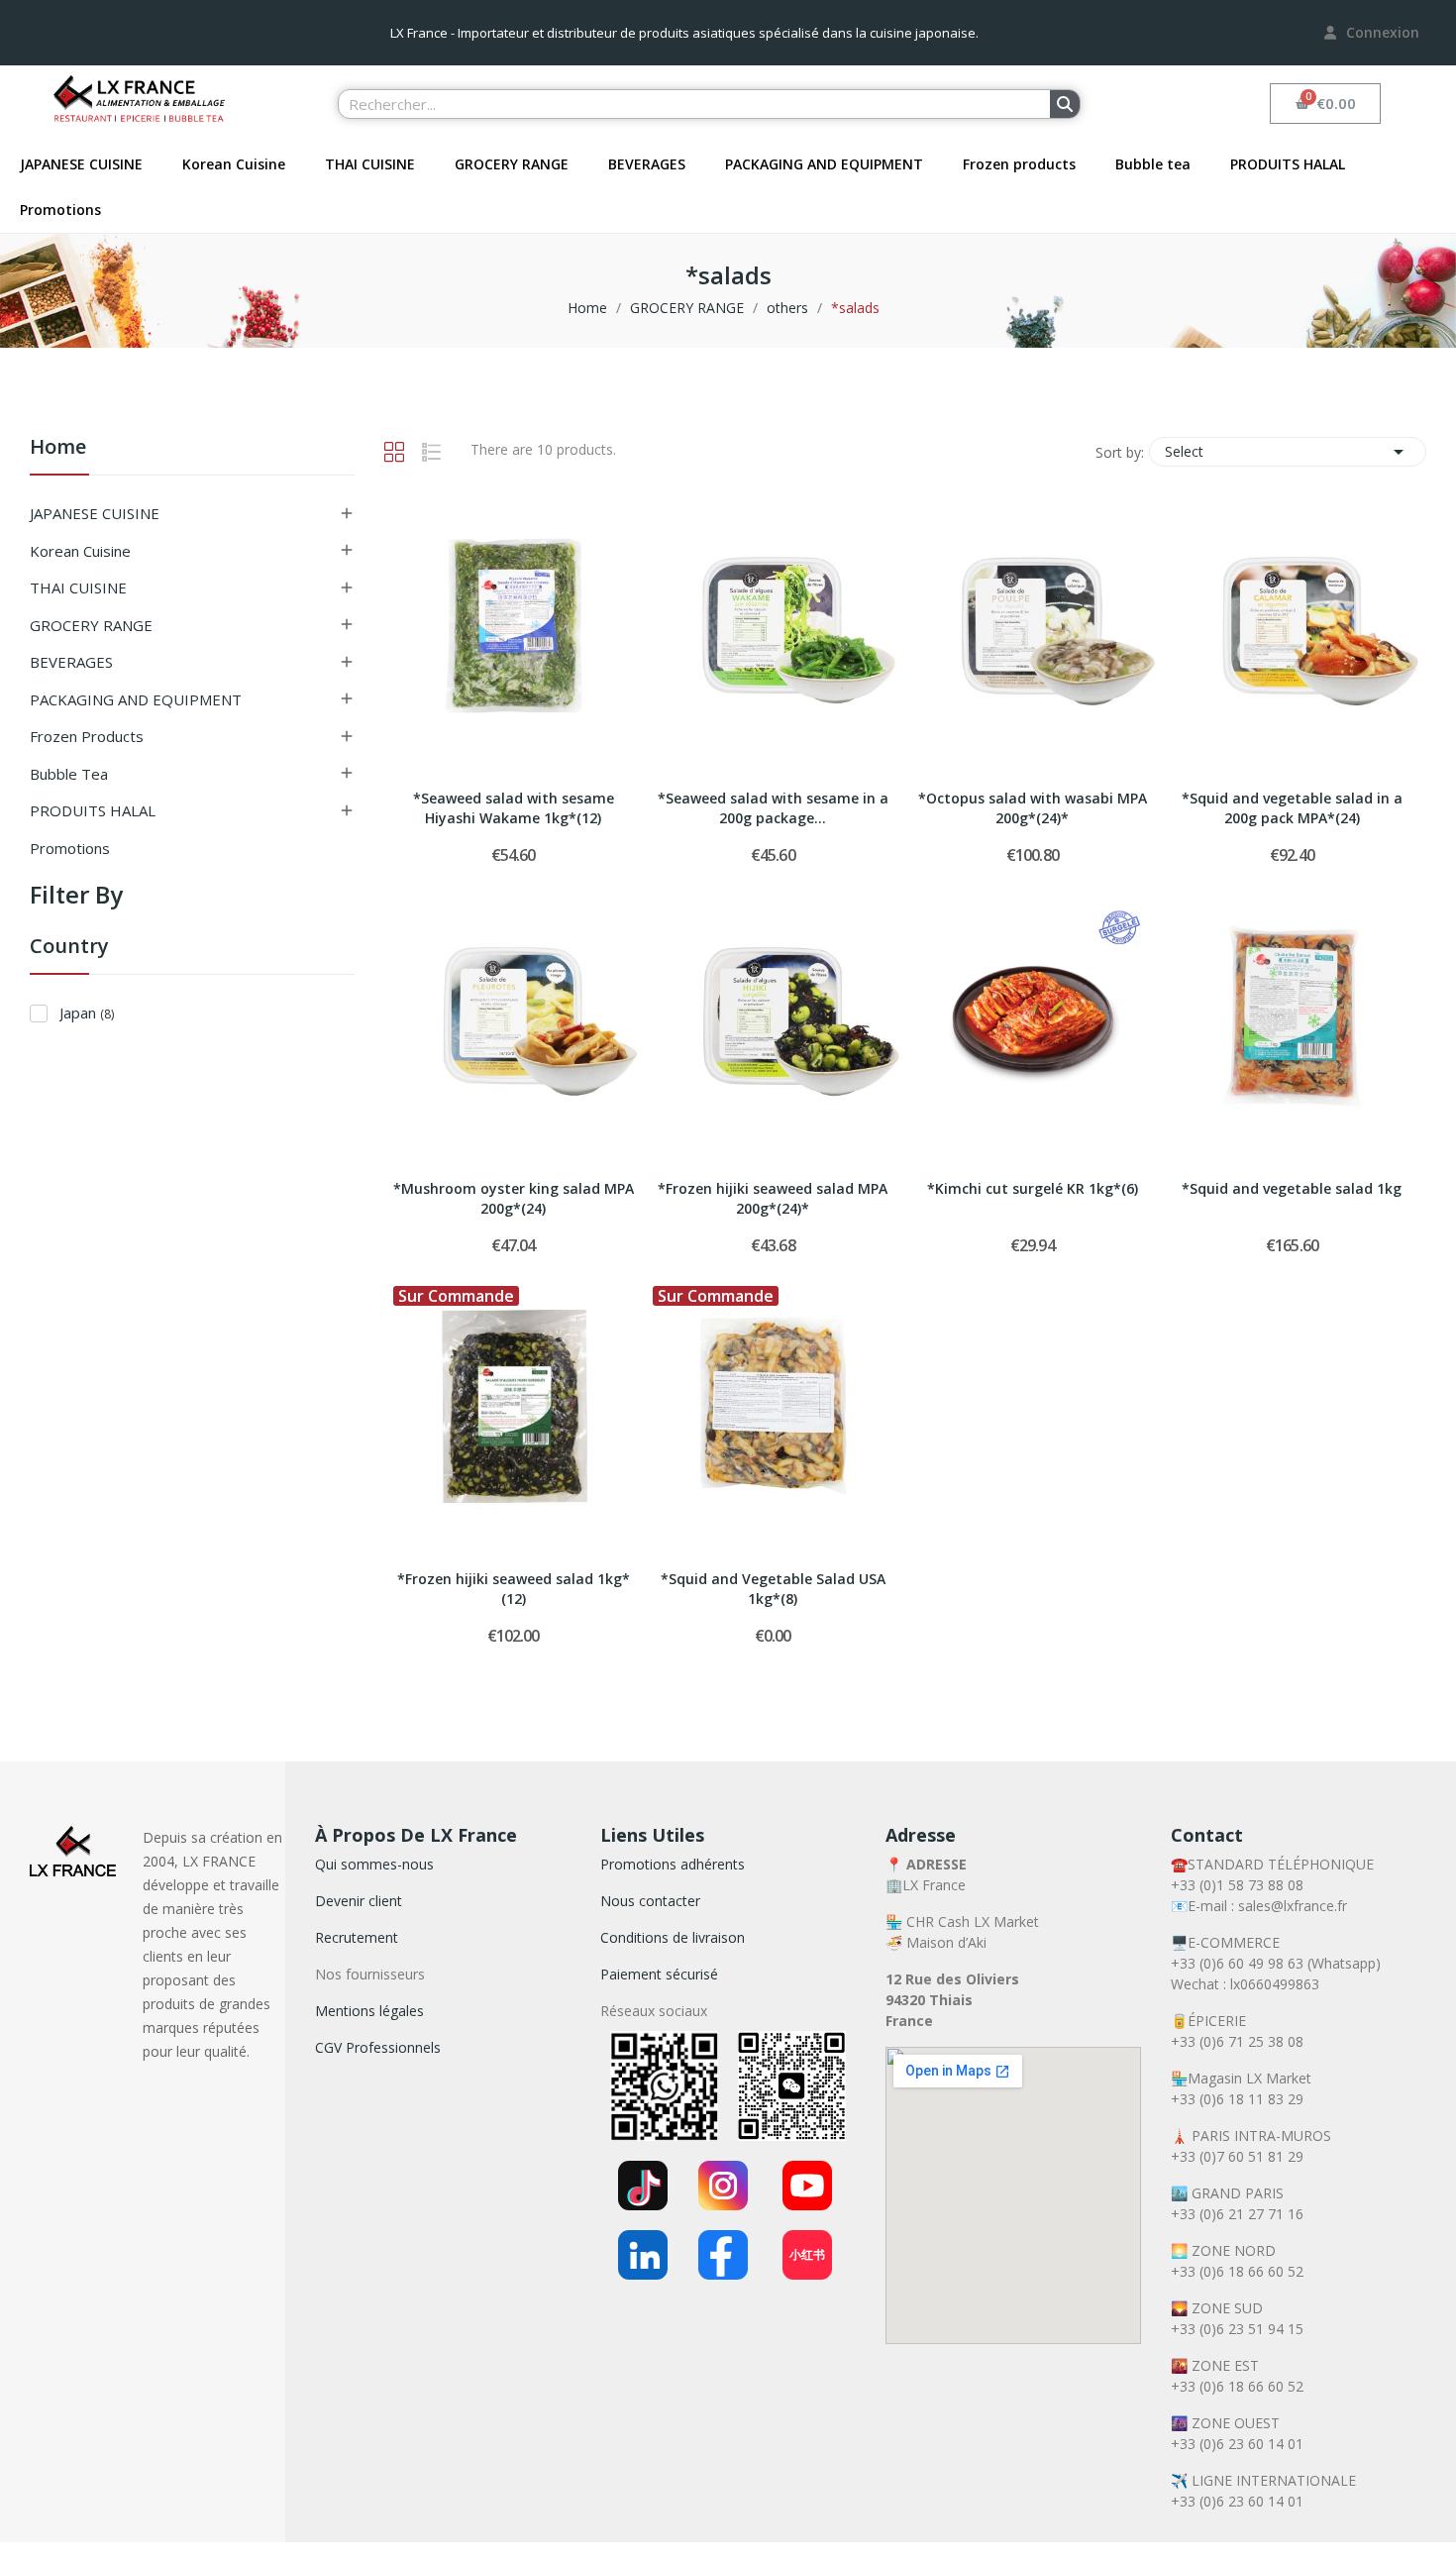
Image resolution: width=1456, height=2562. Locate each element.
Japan (87, 1013)
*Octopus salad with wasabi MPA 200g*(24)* (1033, 808)
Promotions (60, 210)
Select (1288, 452)
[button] (1326, 104)
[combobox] (682, 104)
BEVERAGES (647, 164)
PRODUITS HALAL (1288, 164)
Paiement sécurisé (659, 1974)
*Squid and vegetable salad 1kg (1292, 1188)
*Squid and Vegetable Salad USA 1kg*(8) (773, 1589)
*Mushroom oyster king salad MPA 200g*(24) (514, 1198)
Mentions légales (369, 2011)
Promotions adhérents (673, 1864)
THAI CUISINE (370, 164)
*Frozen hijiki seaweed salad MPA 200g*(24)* (773, 1198)
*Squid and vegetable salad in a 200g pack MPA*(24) (1292, 808)
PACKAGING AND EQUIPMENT (824, 164)
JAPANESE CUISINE (81, 164)
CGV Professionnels (378, 2047)
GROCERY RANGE (512, 164)
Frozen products (1019, 164)
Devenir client (359, 1901)
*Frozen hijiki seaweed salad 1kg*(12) (514, 1589)
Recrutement (357, 1937)
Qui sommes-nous (374, 1864)
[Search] (1065, 104)
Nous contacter (650, 1901)
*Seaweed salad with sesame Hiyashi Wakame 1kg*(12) (514, 808)
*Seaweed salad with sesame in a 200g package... (773, 808)
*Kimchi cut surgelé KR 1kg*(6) (1033, 1188)
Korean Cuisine (234, 164)
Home (58, 448)
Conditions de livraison (673, 1937)
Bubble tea (1153, 164)
